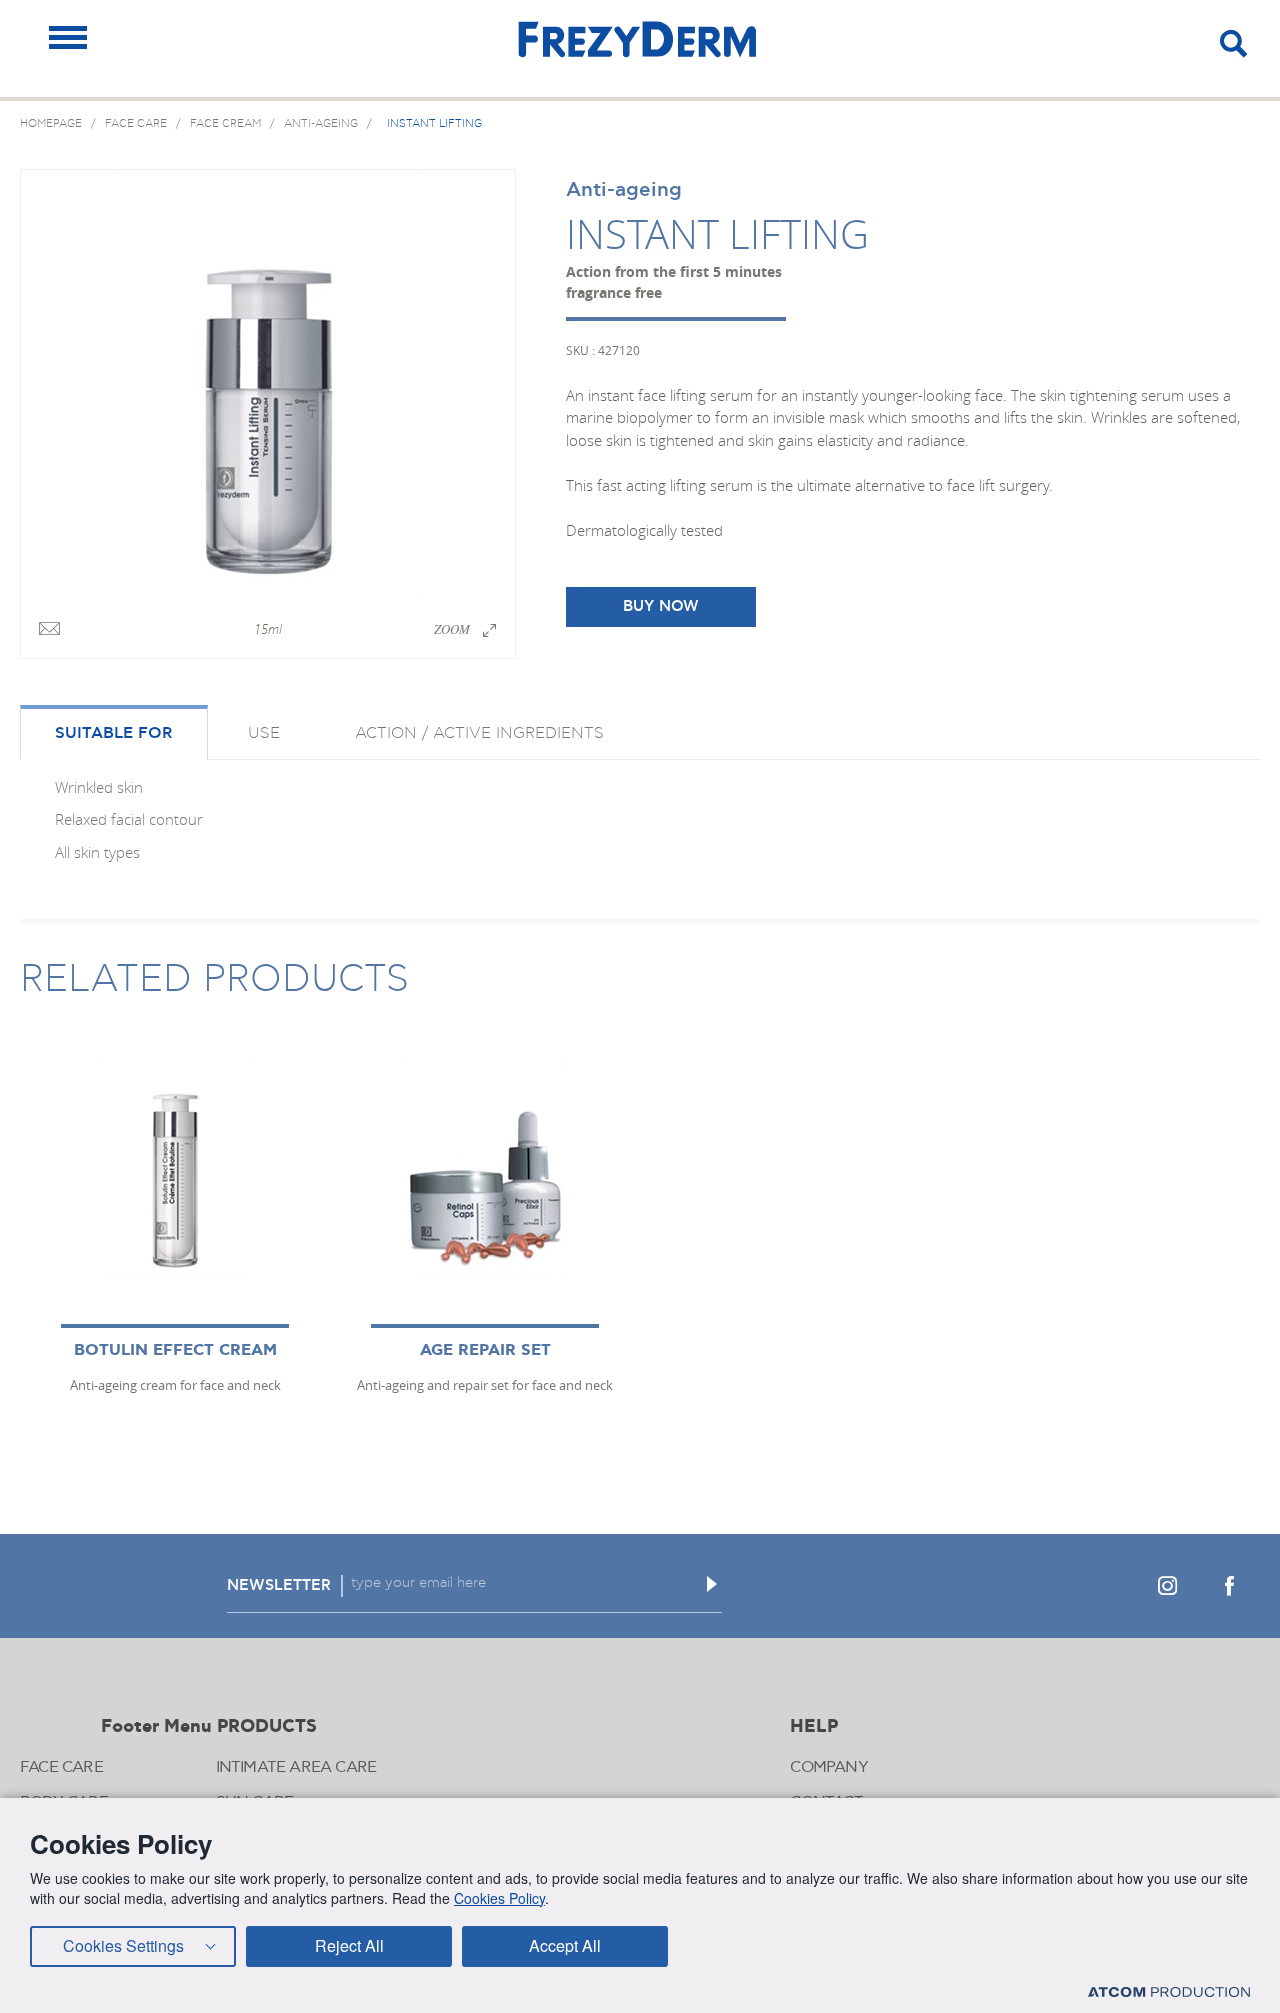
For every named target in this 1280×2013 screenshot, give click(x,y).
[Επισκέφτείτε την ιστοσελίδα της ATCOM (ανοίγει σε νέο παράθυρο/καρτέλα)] (1169, 1991)
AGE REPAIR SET (485, 1350)
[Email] (49, 630)
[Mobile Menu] (68, 37)
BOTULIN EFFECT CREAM (175, 1350)
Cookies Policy (499, 1898)
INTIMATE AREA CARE (296, 1767)
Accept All (565, 1945)
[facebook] (1229, 1586)
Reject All (349, 1945)
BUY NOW (661, 606)
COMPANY (828, 1767)
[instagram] (1167, 1586)
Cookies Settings (123, 1945)
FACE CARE (61, 1767)
